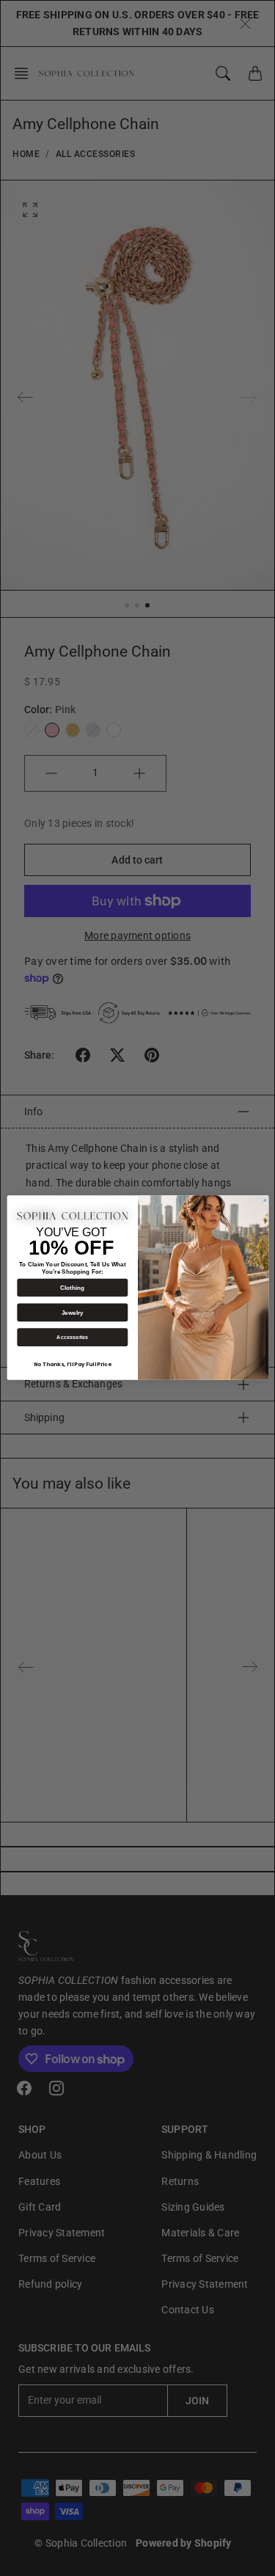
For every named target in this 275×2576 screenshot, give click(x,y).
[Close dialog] (264, 1201)
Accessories (72, 1338)
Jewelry (72, 1313)
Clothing (72, 1288)
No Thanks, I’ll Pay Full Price (73, 1365)
